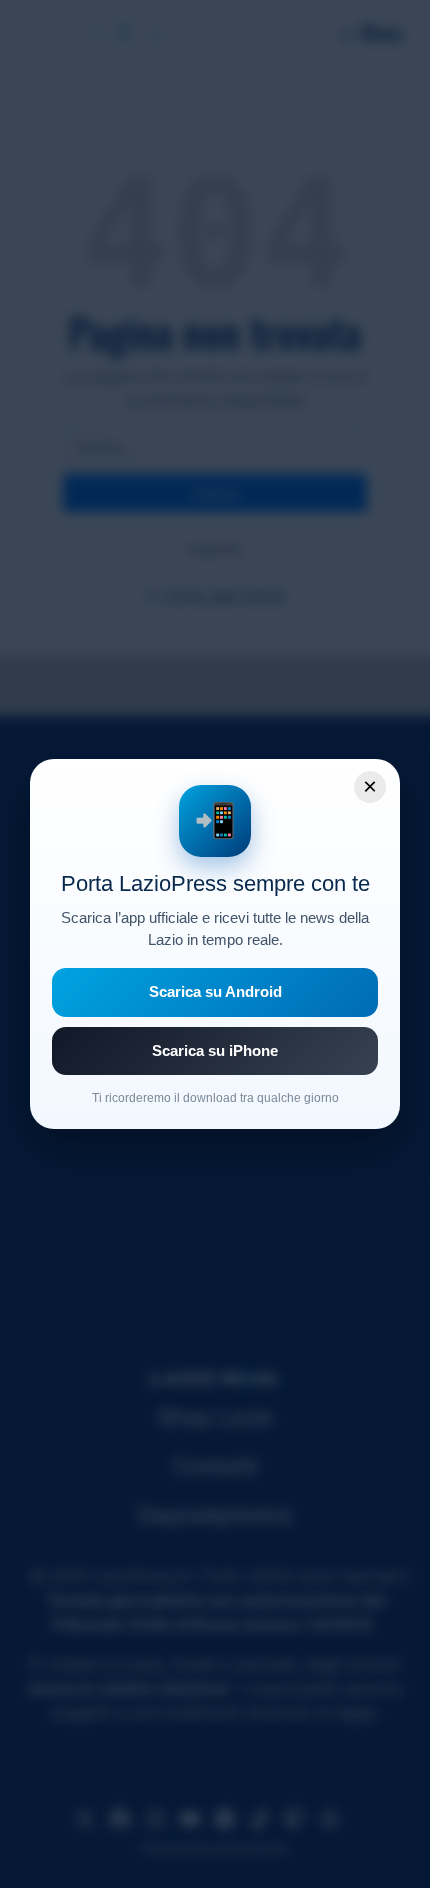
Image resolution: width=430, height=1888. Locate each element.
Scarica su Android (215, 991)
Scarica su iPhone (215, 1050)
